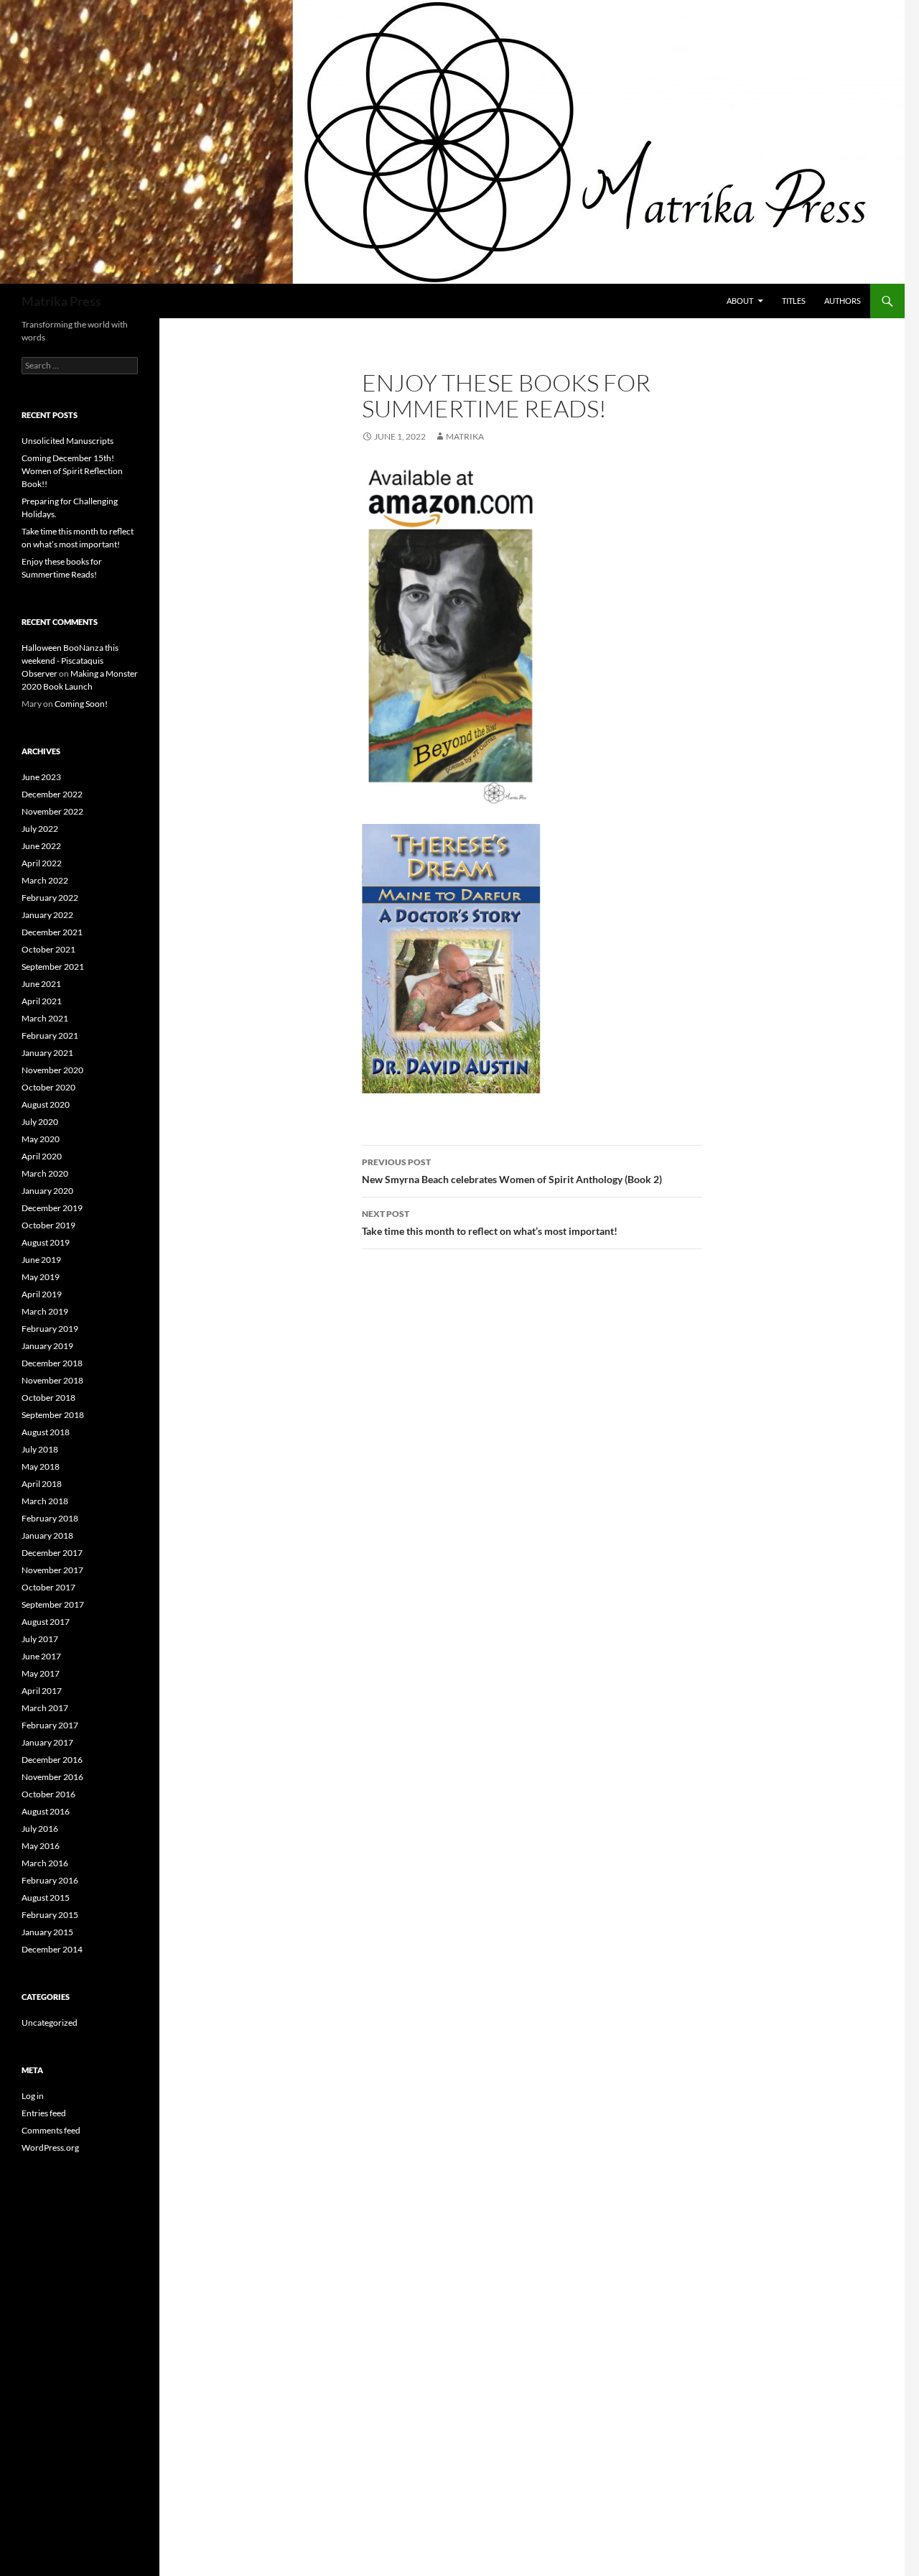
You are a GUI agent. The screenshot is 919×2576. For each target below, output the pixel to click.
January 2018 (47, 1535)
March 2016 (45, 1863)
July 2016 (40, 1829)
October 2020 (48, 1087)
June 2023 (41, 777)
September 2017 (53, 1604)
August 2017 (46, 1622)
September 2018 (53, 1415)
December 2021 (52, 932)
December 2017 (52, 1553)
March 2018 (45, 1501)
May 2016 (41, 1846)
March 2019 (45, 1311)
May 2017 (41, 1673)
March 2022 (45, 880)
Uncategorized (50, 2023)
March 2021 (45, 1018)
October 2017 (48, 1587)
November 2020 (52, 1070)
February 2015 (50, 1915)
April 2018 (42, 1484)
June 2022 (41, 846)
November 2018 (52, 1380)
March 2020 (45, 1173)
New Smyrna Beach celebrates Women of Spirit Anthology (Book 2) (512, 1171)
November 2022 (52, 811)
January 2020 (47, 1191)
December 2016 (52, 1760)
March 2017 (45, 1708)
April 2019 (42, 1294)
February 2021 (50, 1036)
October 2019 (48, 1225)
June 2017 (41, 1656)
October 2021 (48, 949)
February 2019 (50, 1329)
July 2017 (40, 1639)
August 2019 (46, 1242)
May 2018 (41, 1467)
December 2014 (52, 1949)
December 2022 (52, 794)
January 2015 (47, 1932)
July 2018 (40, 1449)
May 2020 (41, 1139)
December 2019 (52, 1208)
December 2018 (52, 1363)
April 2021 (42, 1001)
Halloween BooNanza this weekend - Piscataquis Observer (70, 661)
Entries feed (44, 2113)
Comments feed (51, 2130)
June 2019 (41, 1260)
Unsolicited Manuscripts (67, 441)
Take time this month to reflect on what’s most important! (490, 1223)
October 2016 (48, 1794)
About (740, 301)
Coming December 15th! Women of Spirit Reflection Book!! (72, 471)
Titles (794, 301)
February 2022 (50, 898)
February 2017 (50, 1725)
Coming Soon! (81, 704)
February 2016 (50, 1880)
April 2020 (42, 1156)
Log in (33, 2096)
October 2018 (48, 1398)
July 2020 (40, 1122)
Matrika (465, 436)
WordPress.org (50, 2148)
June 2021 (41, 984)
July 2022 (40, 829)
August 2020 (46, 1104)
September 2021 (53, 967)
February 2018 (50, 1518)
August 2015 (46, 1898)
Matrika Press (61, 301)
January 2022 (47, 915)
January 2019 (47, 1346)
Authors (843, 301)
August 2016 (46, 1811)
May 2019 (41, 1277)
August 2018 (46, 1432)
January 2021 (47, 1053)
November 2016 (52, 1777)
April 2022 (42, 863)
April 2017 (42, 1691)
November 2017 (52, 1570)
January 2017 (47, 1742)
